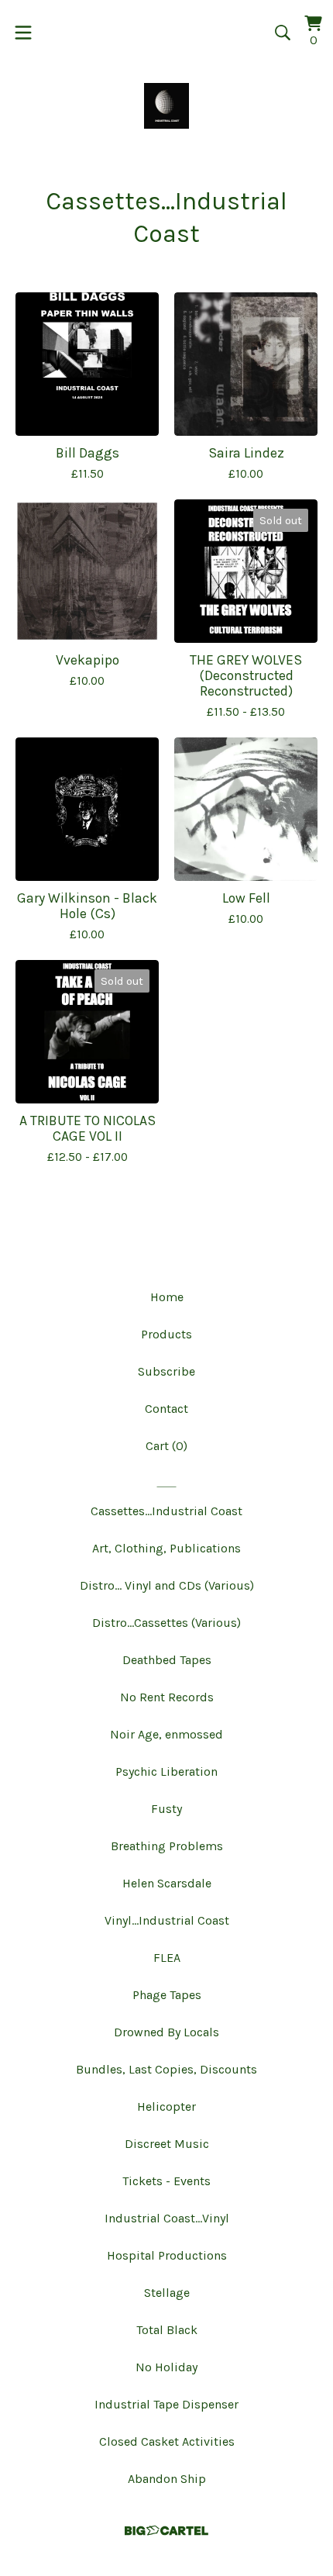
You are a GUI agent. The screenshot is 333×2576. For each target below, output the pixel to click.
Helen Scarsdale (167, 1883)
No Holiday (166, 2367)
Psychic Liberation (166, 1771)
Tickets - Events (166, 2181)
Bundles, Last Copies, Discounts (166, 2069)
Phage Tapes (167, 1995)
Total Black (167, 2330)
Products (166, 1334)
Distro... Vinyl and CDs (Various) (167, 1585)
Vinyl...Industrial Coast (167, 1920)
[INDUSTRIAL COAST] (167, 106)
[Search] (283, 33)
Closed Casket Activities (167, 2441)
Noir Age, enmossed (166, 1734)
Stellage (167, 2293)
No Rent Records (167, 1697)
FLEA (167, 1958)
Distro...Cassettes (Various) (166, 1623)
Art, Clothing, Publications (166, 1548)
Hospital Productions (167, 2255)
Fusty (166, 1809)
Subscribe (166, 1371)
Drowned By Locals (166, 2032)
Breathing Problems (167, 1846)
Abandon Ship (167, 2479)
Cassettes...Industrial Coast (166, 1511)
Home (167, 1297)
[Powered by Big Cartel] (166, 2531)
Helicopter (166, 2106)
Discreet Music (167, 2144)
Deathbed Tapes (167, 1660)
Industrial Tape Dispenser (166, 2404)
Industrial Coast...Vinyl (167, 2218)
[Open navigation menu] (23, 33)
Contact (166, 1409)
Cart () (166, 1446)
